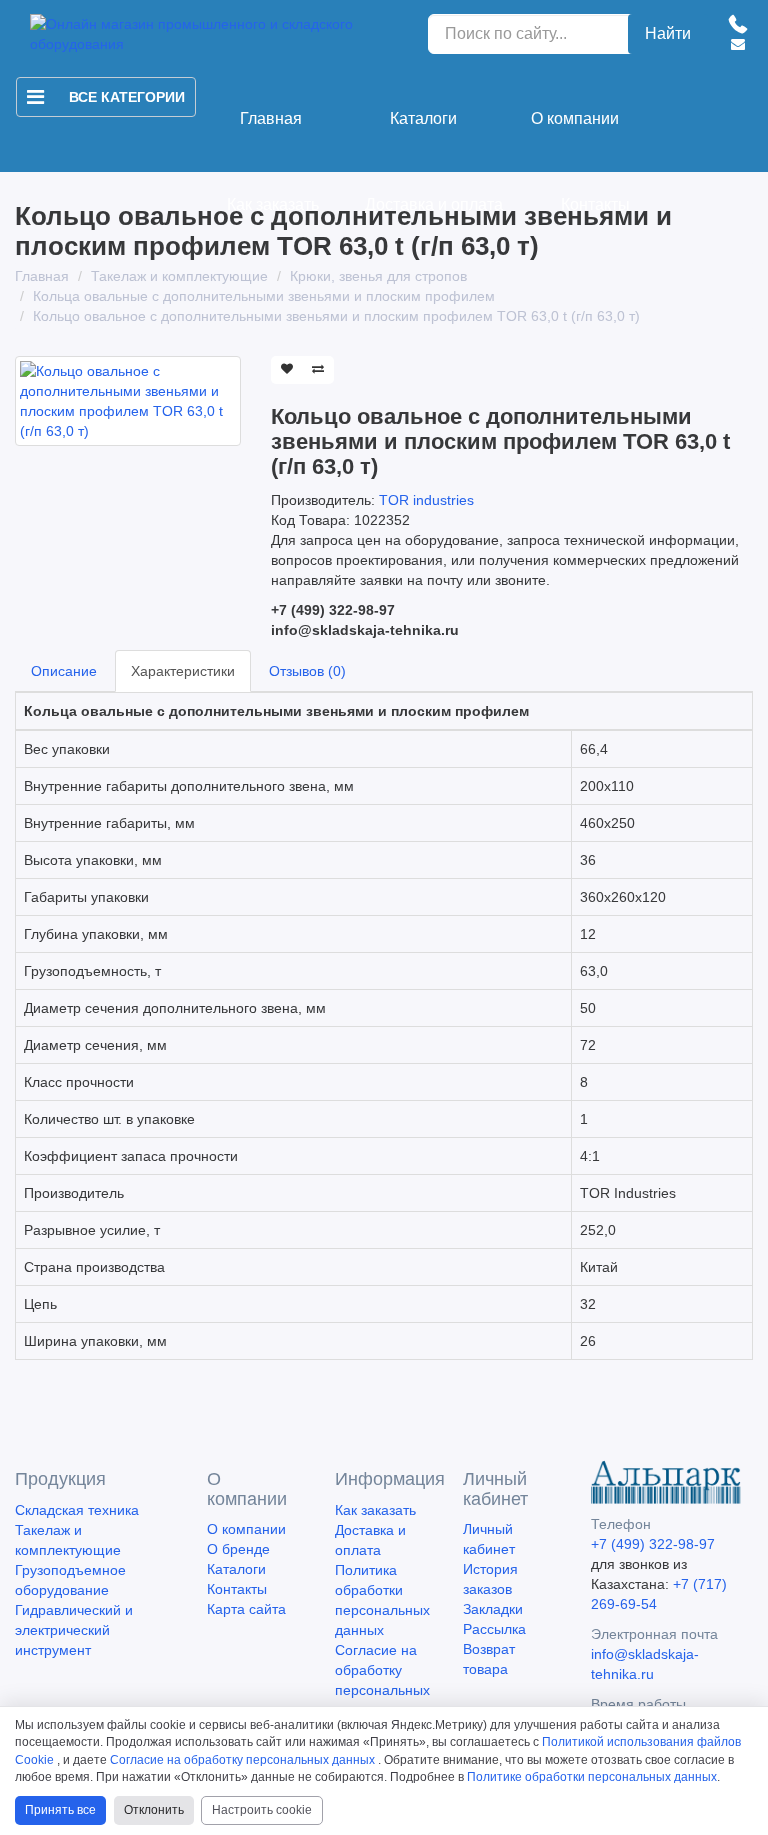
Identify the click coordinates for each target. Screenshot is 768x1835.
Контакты (595, 204)
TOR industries (426, 500)
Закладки (493, 1609)
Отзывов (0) (307, 671)
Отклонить (154, 1810)
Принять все (60, 1810)
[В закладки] (287, 369)
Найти (668, 33)
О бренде (238, 1549)
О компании (575, 118)
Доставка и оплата (434, 204)
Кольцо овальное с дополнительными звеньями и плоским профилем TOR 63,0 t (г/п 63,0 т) (336, 316)
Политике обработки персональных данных (592, 1777)
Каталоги (423, 118)
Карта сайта (246, 1609)
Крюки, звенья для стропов (378, 276)
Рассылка (494, 1629)
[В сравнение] (318, 369)
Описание (64, 671)
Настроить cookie (262, 1810)
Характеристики (183, 671)
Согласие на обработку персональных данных (242, 1760)
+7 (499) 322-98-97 (653, 1544)
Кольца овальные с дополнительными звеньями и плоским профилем (264, 296)
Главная (271, 118)
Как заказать (273, 204)
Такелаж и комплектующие (179, 276)
